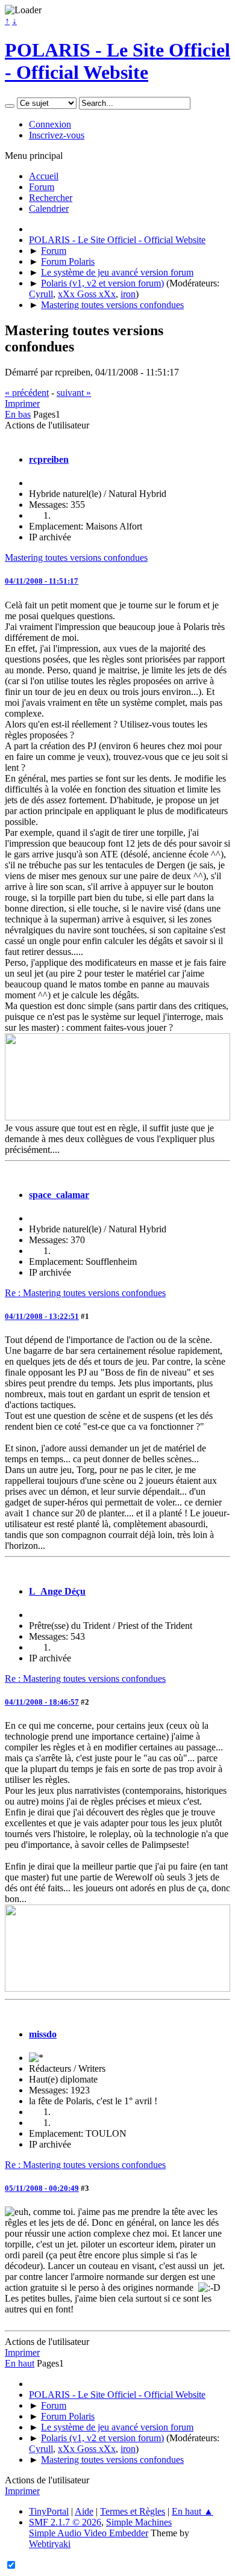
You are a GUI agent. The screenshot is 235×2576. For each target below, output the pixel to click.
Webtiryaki (50, 2544)
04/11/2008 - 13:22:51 (42, 1316)
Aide (84, 2511)
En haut (20, 2363)
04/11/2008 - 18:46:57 (42, 1702)
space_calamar (59, 1195)
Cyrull (41, 294)
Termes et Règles (133, 2511)
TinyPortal (49, 2511)
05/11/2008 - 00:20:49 (42, 2188)
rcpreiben (49, 459)
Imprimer (22, 403)
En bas (18, 414)
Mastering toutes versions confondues (76, 558)
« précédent (27, 393)
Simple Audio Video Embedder (89, 2533)
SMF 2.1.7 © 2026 (65, 2522)
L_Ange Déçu (57, 1591)
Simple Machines (139, 2522)
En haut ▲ (193, 2511)
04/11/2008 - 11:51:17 (42, 581)
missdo (43, 2034)
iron (128, 294)
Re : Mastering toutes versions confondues (85, 1293)
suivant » (74, 393)
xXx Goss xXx (87, 294)
